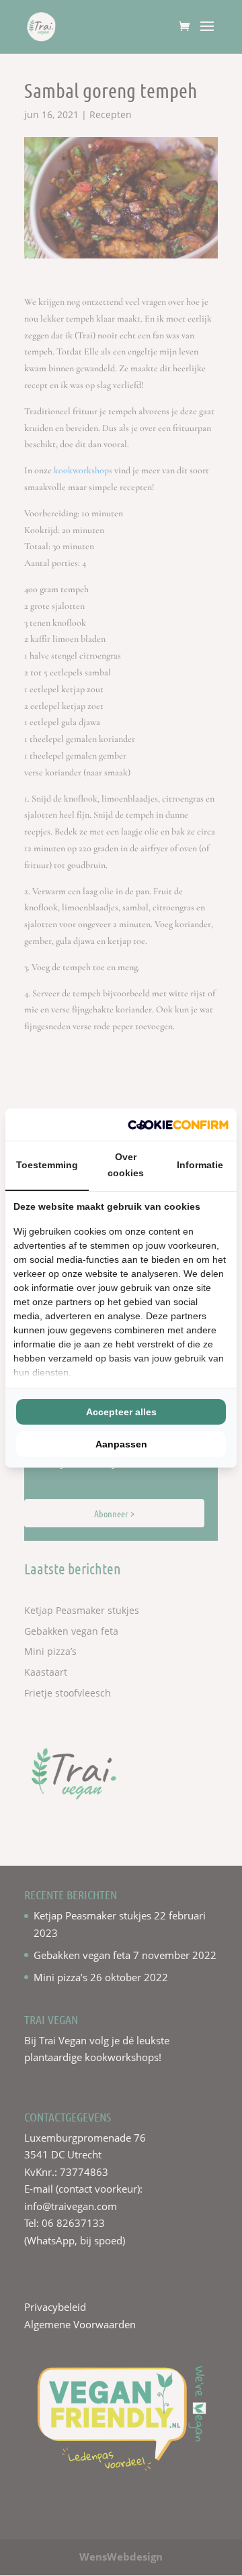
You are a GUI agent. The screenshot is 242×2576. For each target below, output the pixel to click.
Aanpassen (121, 1444)
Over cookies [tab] (126, 1165)
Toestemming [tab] (47, 1165)
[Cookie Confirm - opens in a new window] (178, 1125)
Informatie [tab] (200, 1165)
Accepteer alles (121, 1412)
